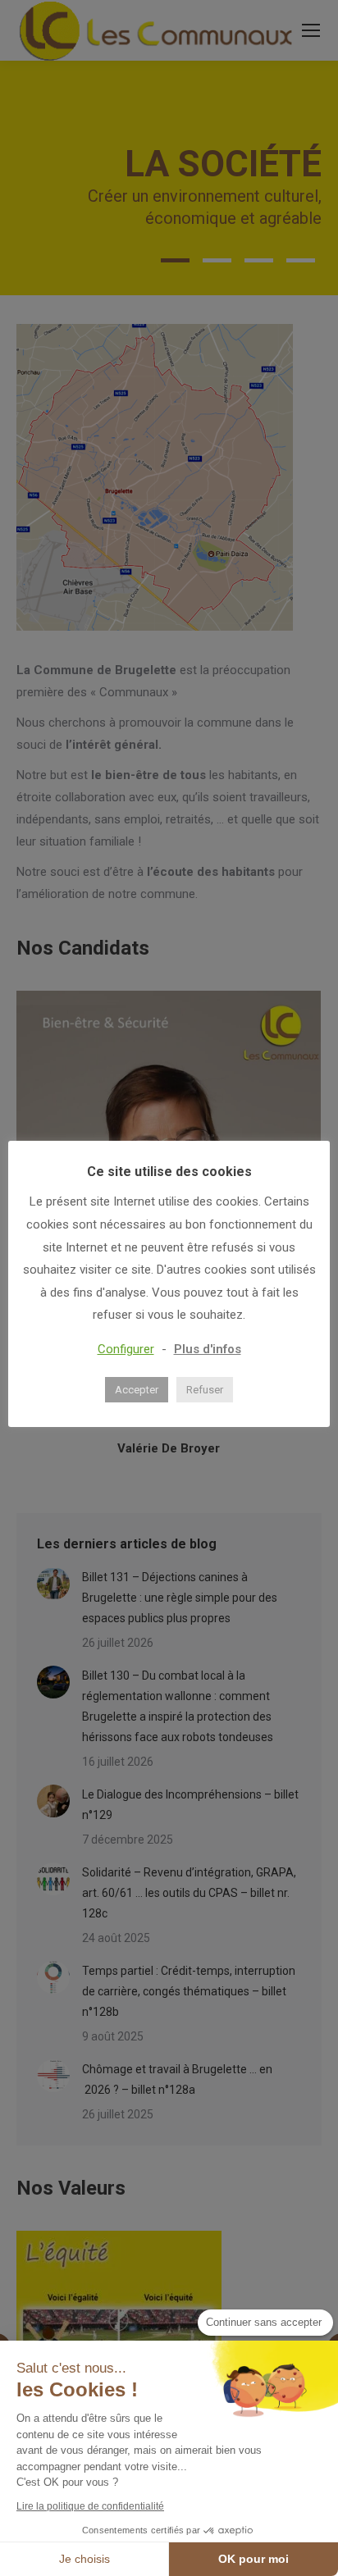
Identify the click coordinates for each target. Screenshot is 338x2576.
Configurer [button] (126, 1349)
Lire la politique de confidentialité (90, 2506)
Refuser (205, 1390)
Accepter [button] (137, 1390)
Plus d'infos (208, 1349)
